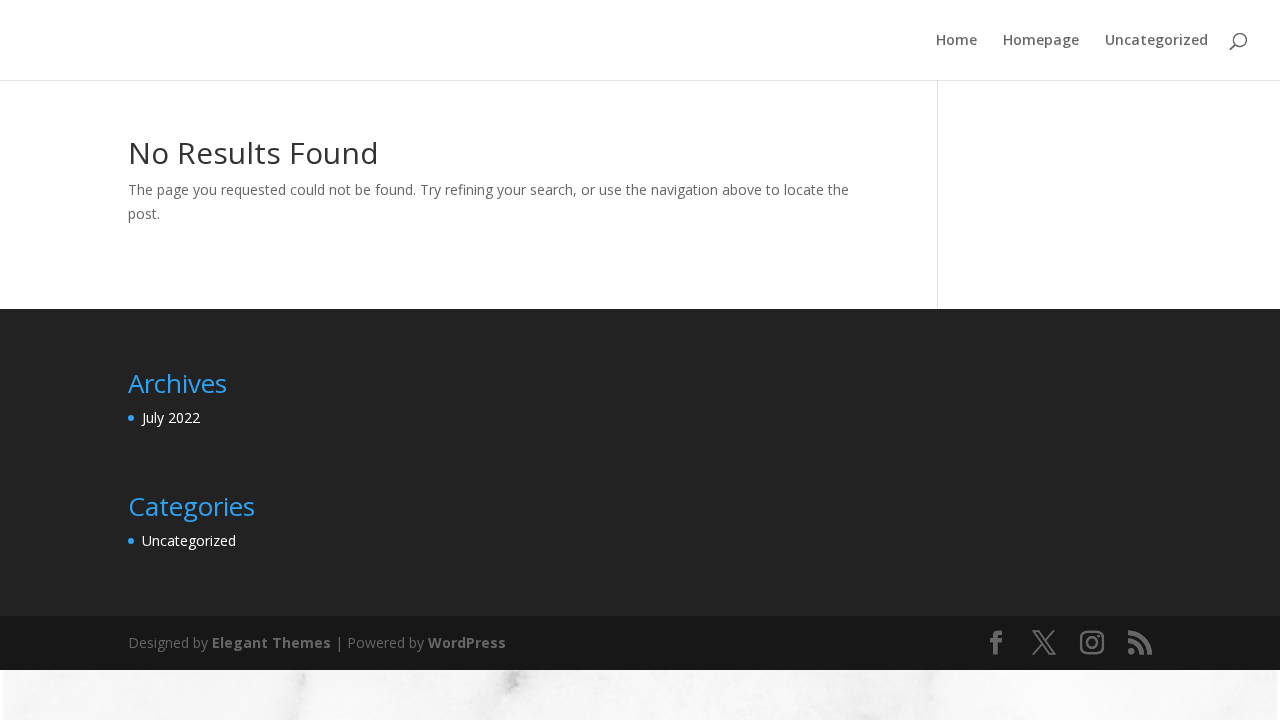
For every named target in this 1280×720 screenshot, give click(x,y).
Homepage (1041, 41)
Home (956, 41)
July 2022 (171, 417)
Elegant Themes (271, 642)
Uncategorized (1156, 41)
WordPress (467, 642)
